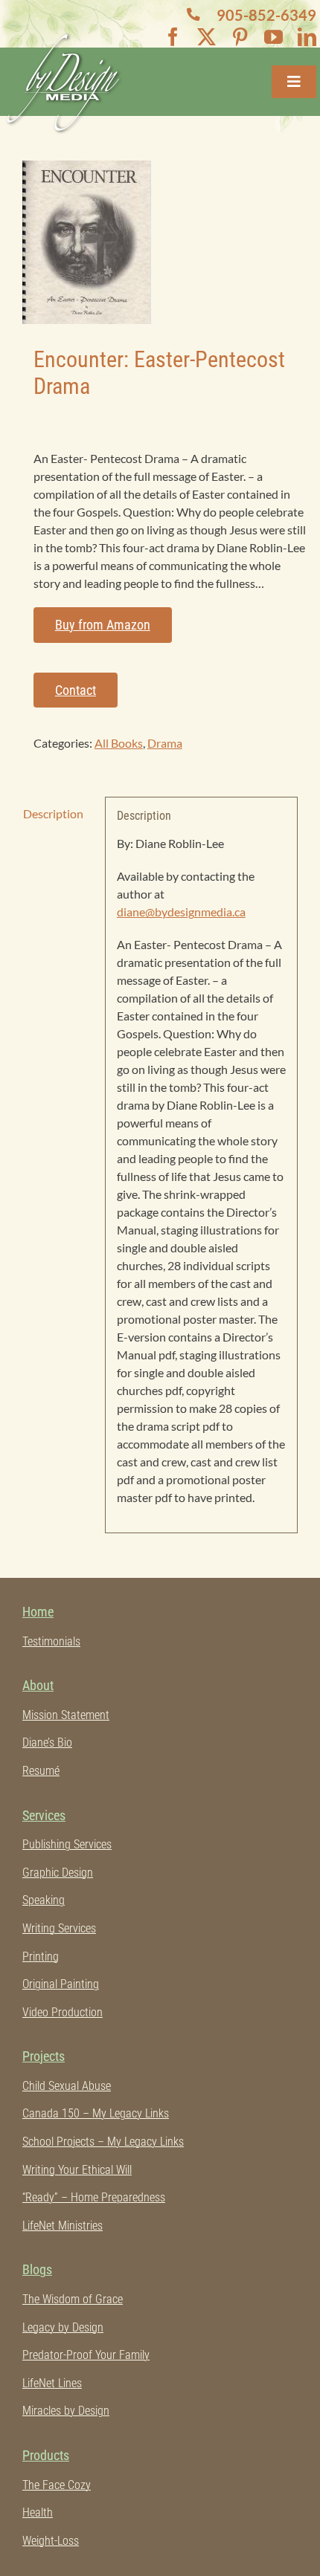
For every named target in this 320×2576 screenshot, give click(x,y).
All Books (119, 743)
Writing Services (59, 1928)
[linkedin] (307, 37)
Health (38, 2512)
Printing (41, 1957)
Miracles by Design (66, 2411)
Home (38, 1612)
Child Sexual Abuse (67, 2086)
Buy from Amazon (103, 625)
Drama (165, 743)
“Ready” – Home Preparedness (94, 2197)
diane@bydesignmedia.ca (181, 912)
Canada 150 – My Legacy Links (96, 2113)
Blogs (37, 2269)
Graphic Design (58, 1873)
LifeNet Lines (52, 2383)
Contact (76, 690)
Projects (44, 2056)
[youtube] (273, 37)
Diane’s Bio (47, 1742)
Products (46, 2455)
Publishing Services (67, 1844)
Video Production (63, 2012)
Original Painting (61, 1984)
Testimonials (51, 1641)
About (38, 1685)
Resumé (41, 1771)
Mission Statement (66, 1715)
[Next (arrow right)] (294, 1288)
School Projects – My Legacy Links (103, 2142)
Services (44, 1815)
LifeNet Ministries (63, 2226)
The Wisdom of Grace (73, 2299)
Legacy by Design (63, 2327)
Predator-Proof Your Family (86, 2355)
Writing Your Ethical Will (77, 2170)
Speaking (44, 1900)
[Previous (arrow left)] (26, 1288)
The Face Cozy (57, 2485)
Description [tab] (53, 813)
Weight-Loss (51, 2541)
